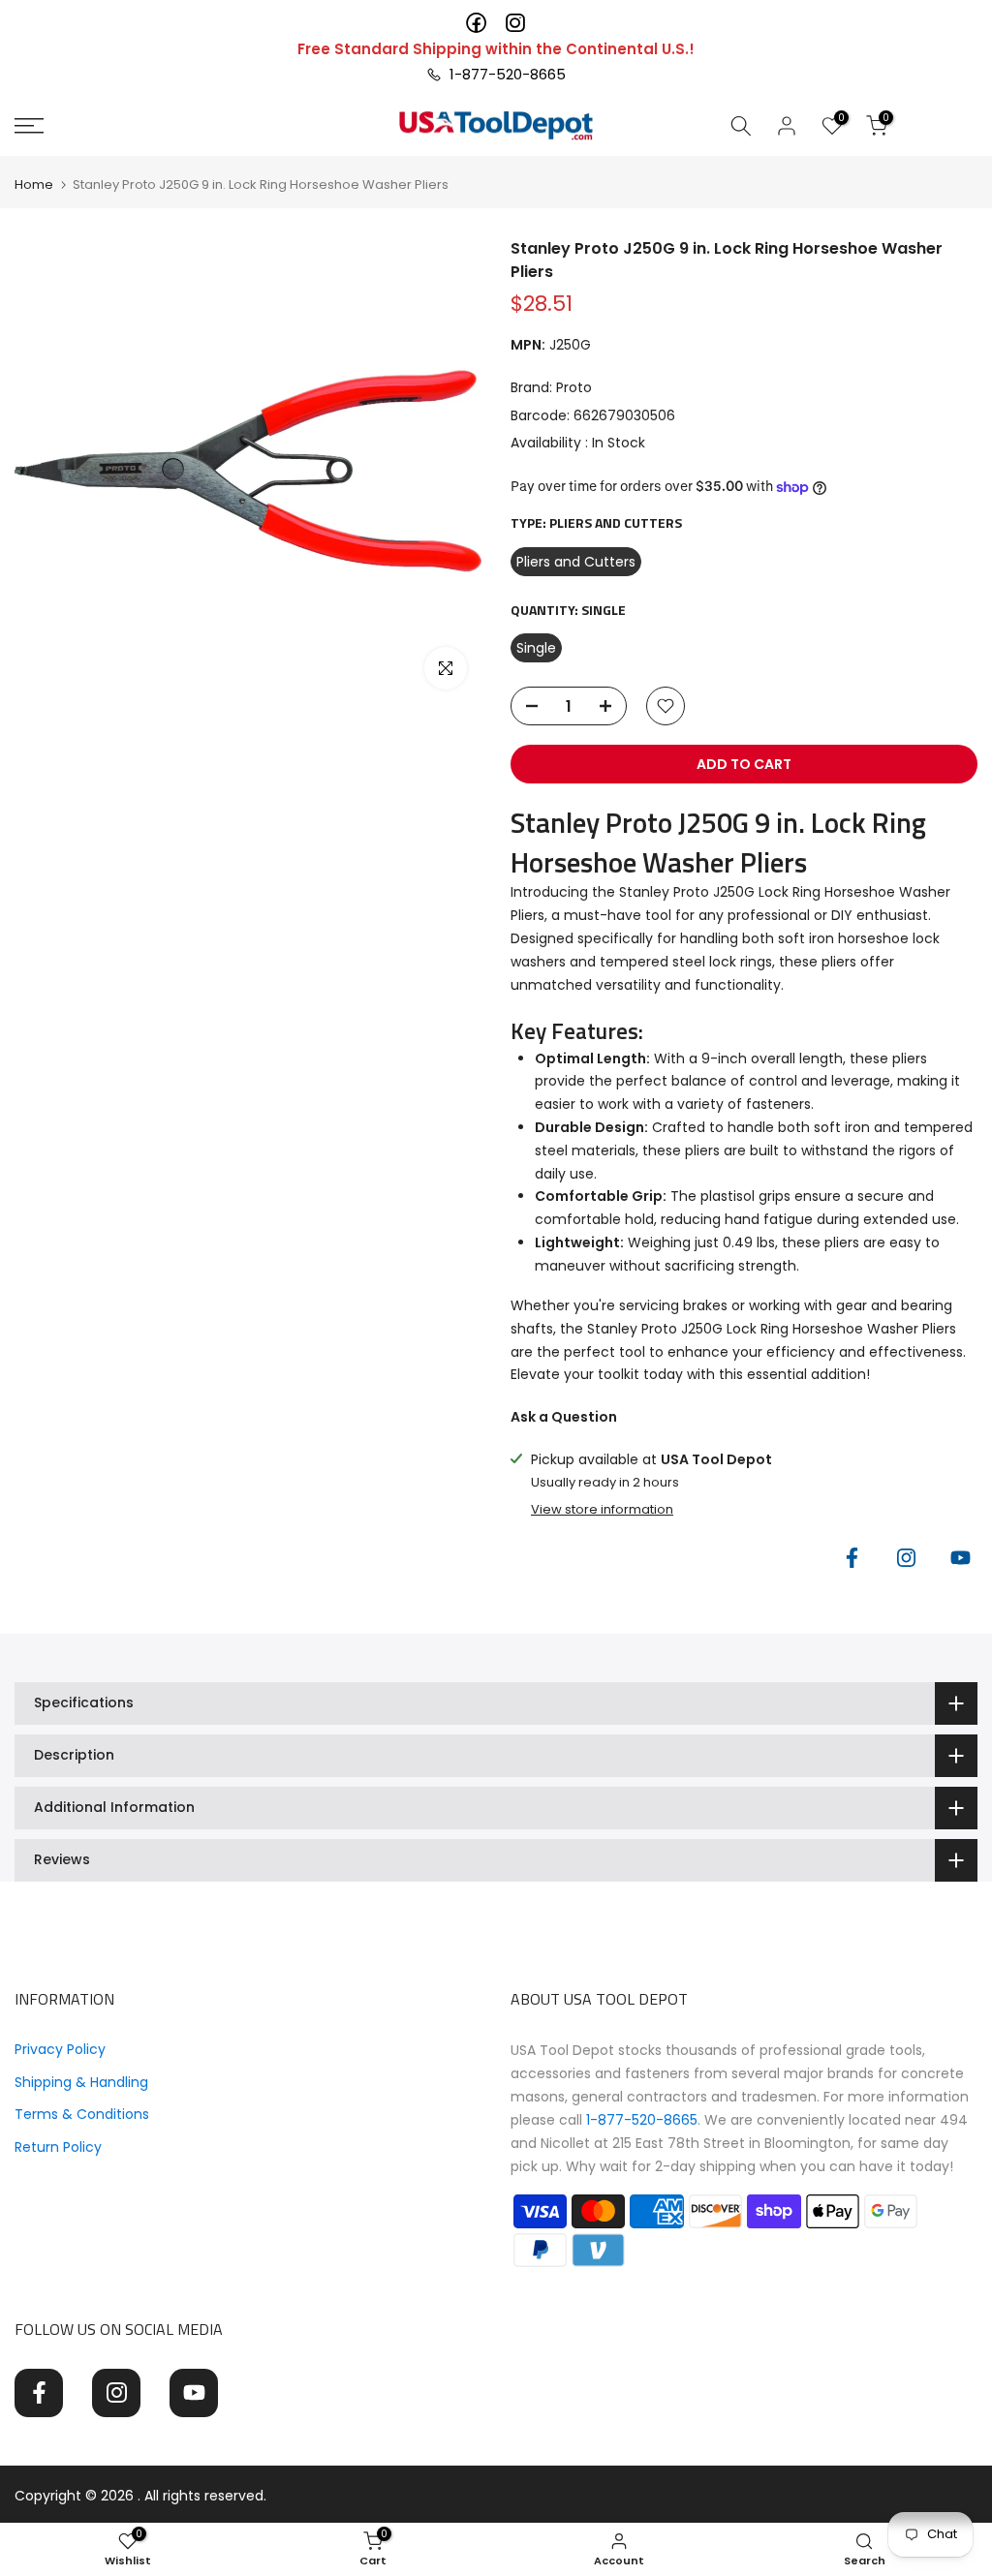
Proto (574, 387)
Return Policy (58, 2147)
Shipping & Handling (81, 2082)
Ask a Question (564, 1417)
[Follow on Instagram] (906, 1558)
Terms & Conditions (82, 2114)
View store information (602, 1510)
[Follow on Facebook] (852, 1558)
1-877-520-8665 (504, 74)
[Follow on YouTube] (960, 1558)
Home (34, 184)
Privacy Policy (60, 2049)
